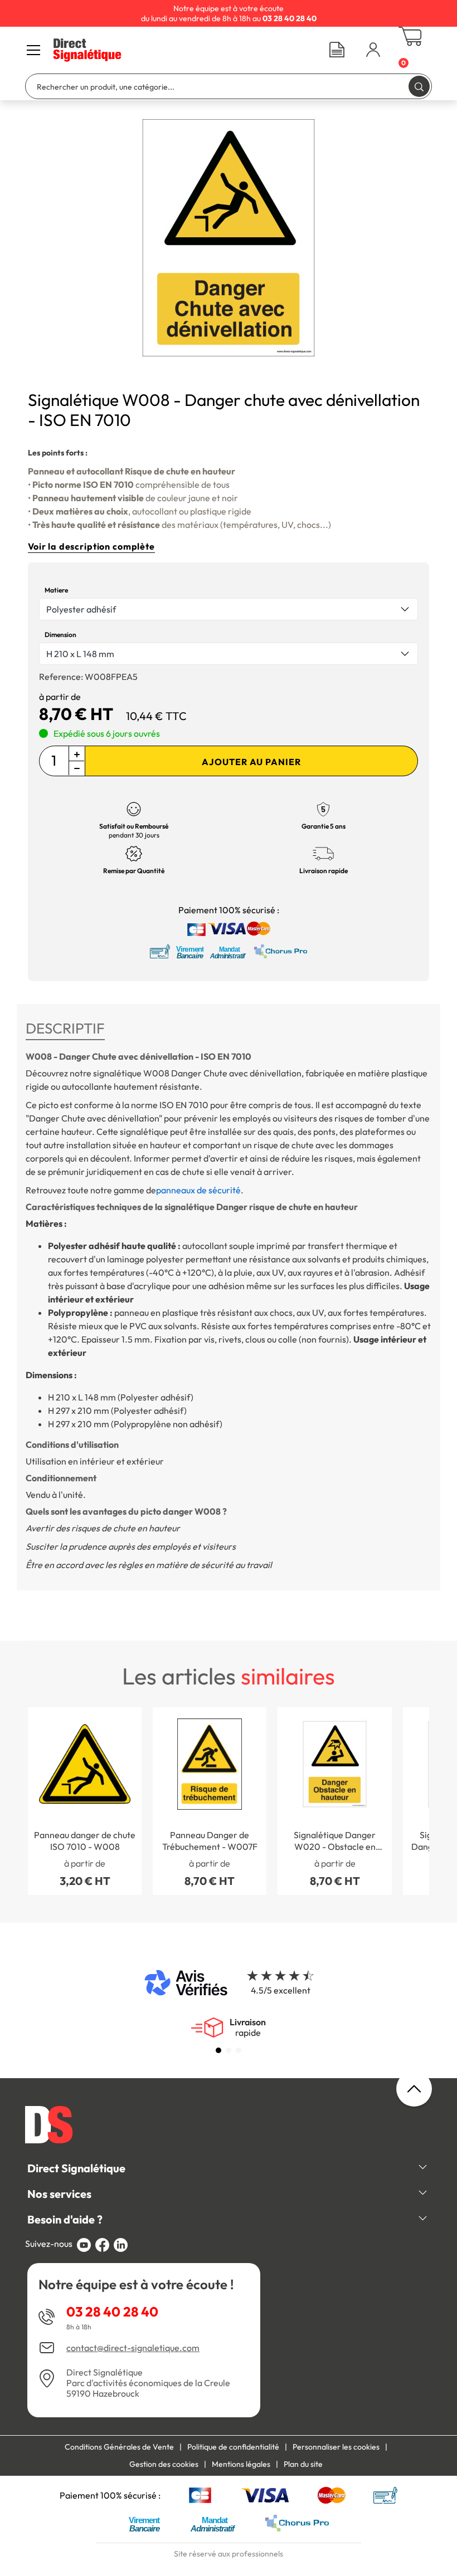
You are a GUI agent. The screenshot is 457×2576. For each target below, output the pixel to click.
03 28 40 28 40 (112, 2311)
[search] (419, 86)
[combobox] (229, 609)
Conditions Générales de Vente (119, 2447)
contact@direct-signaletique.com (133, 2348)
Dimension (60, 635)
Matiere (56, 590)
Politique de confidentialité (233, 2447)
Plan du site (303, 2464)
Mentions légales (241, 2464)
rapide (248, 2028)
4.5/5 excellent (281, 1990)
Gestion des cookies (164, 2464)
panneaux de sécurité (198, 1190)
